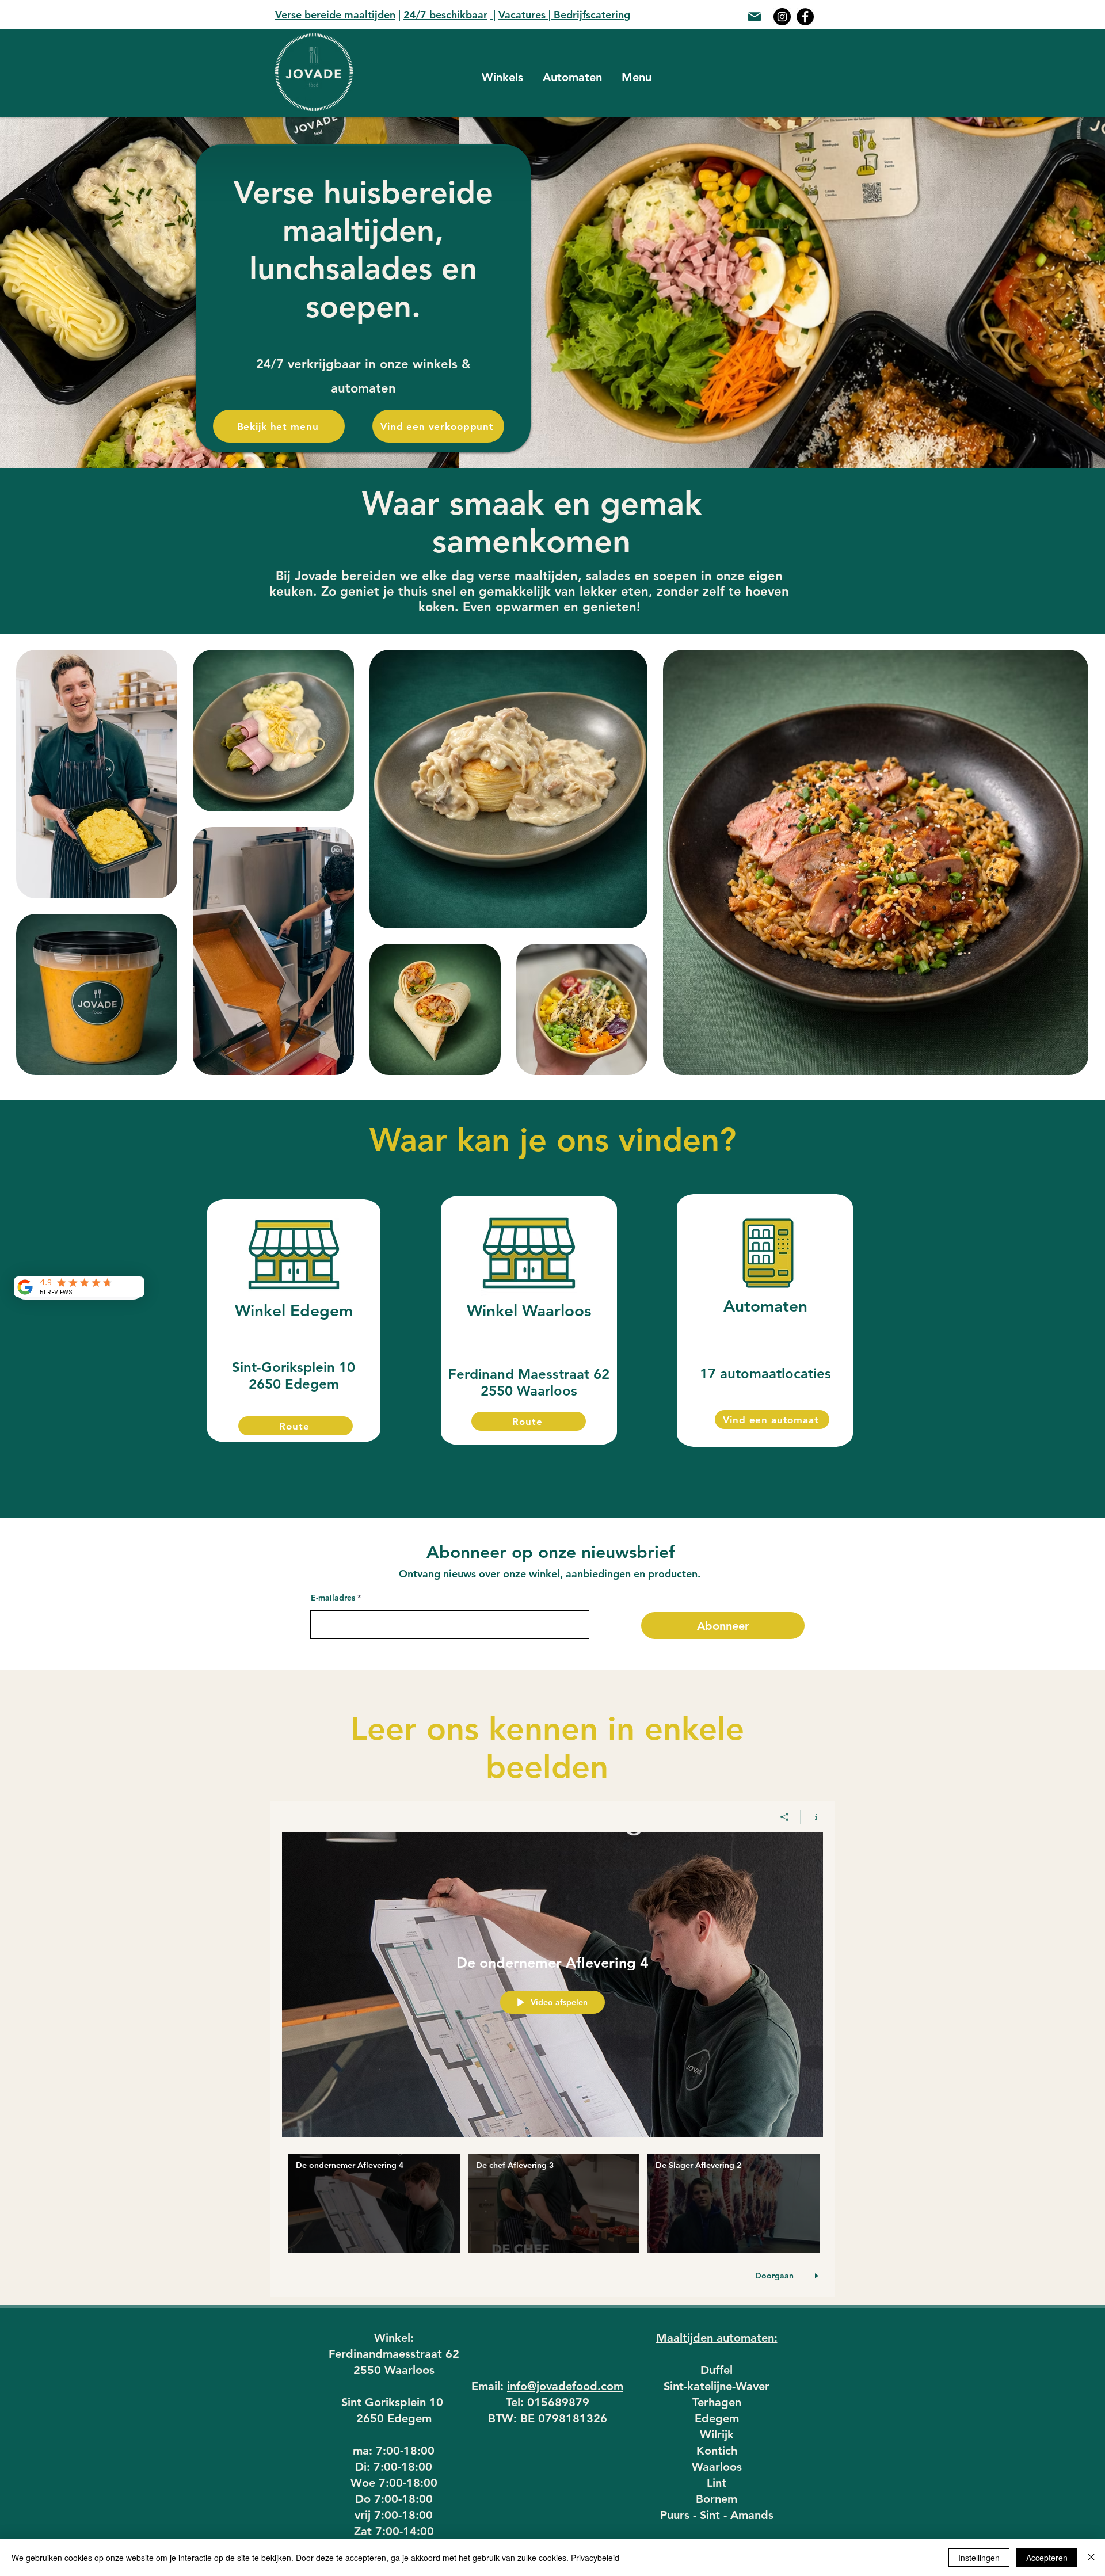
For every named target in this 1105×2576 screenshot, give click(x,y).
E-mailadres (333, 1598)
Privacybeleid (595, 2558)
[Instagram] (782, 17)
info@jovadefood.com (565, 2386)
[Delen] (785, 1817)
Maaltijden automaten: (717, 2338)
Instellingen (979, 2558)
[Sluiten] (1091, 2558)
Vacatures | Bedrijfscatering (564, 15)
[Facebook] (805, 17)
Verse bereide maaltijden (335, 15)
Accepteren (1047, 2558)
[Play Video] (374, 2204)
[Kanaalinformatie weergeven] (812, 1817)
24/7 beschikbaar (445, 15)
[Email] (755, 17)
